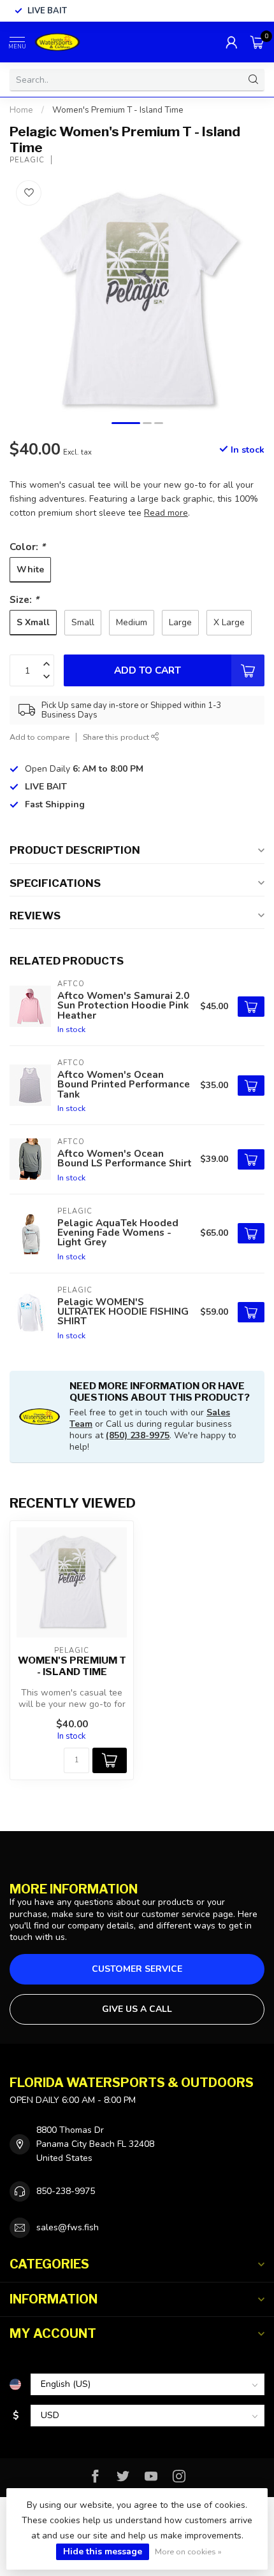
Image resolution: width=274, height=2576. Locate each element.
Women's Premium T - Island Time (118, 110)
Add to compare (40, 737)
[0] (257, 42)
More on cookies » (188, 2551)
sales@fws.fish (68, 2227)
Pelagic (27, 160)
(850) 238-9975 (138, 1435)
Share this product (117, 737)
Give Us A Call (137, 2009)
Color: (27, 547)
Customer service (137, 1969)
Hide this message (103, 2551)
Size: (24, 599)
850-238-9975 (66, 2191)
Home (21, 110)
